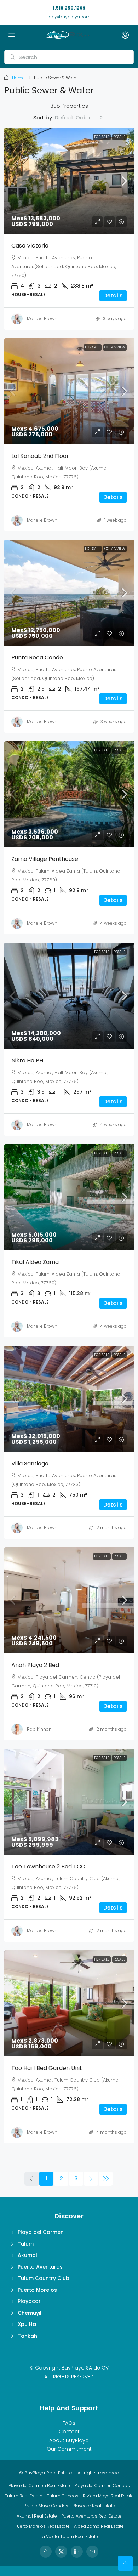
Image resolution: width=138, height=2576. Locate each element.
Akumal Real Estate (37, 2516)
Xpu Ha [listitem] (27, 2324)
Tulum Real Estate (24, 2496)
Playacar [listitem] (29, 2301)
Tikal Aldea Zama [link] (35, 1262)
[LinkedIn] (77, 2552)
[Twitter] (61, 2552)
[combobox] (79, 118)
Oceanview (115, 347)
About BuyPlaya (69, 2440)
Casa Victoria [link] (30, 246)
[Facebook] (46, 2552)
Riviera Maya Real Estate (108, 2496)
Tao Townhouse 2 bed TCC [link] (48, 1866)
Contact (69, 2432)
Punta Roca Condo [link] (37, 657)
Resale (119, 137)
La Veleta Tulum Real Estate (69, 2537)
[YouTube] (92, 2552)
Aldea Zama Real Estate (99, 2526)
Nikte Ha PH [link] (27, 1060)
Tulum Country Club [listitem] (44, 2278)
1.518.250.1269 (69, 8)
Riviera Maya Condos (46, 2506)
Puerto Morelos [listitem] (37, 2290)
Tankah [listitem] (27, 2336)
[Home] (67, 35)
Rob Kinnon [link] (39, 1729)
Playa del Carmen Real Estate (39, 2486)
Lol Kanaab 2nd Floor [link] (40, 456)
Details (113, 296)
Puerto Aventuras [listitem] (40, 2267)
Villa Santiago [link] (30, 1463)
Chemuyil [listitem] (30, 2313)
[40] (106, 2179)
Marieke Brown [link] (42, 319)
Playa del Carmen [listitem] (41, 2232)
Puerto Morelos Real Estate (42, 2526)
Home (18, 78)
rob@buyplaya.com (69, 17)
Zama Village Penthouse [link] (45, 859)
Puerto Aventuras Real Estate (91, 2516)
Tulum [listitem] (26, 2244)
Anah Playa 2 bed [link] (35, 1665)
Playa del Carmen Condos (102, 2486)
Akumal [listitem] (27, 2255)
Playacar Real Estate (94, 2506)
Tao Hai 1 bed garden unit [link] (47, 2068)
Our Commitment (69, 2449)
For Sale (102, 137)
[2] (91, 2179)
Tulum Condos (63, 2496)
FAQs (69, 2423)
